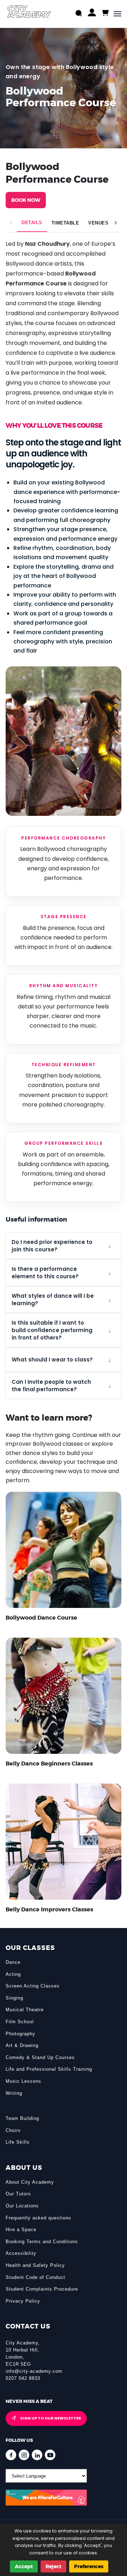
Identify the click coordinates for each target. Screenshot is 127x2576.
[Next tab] (116, 223)
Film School (20, 2022)
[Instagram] (24, 2455)
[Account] (92, 14)
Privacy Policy (23, 2301)
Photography (20, 2034)
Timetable (65, 223)
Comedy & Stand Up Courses (40, 2057)
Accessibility (21, 2253)
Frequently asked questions (38, 2218)
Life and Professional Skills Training (49, 2069)
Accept (24, 2566)
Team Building (22, 2118)
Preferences (89, 2566)
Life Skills (18, 2142)
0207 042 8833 (23, 2378)
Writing (14, 2093)
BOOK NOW (26, 200)
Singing (14, 1998)
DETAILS (32, 223)
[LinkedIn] (37, 2455)
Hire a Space (21, 2230)
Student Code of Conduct (35, 2277)
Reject (53, 2566)
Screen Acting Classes (33, 1986)
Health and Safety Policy (35, 2265)
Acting (13, 1974)
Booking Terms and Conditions (42, 2242)
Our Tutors (18, 2194)
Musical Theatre (25, 2010)
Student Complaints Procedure (42, 2289)
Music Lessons (23, 2081)
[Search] (79, 14)
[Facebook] (11, 2455)
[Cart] (105, 13)
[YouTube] (50, 2455)
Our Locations (22, 2206)
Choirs (13, 2130)
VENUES (98, 223)
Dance (13, 1962)
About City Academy (30, 2182)
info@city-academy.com (34, 2371)
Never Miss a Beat (29, 2401)
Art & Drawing (22, 2045)
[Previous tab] (11, 223)
